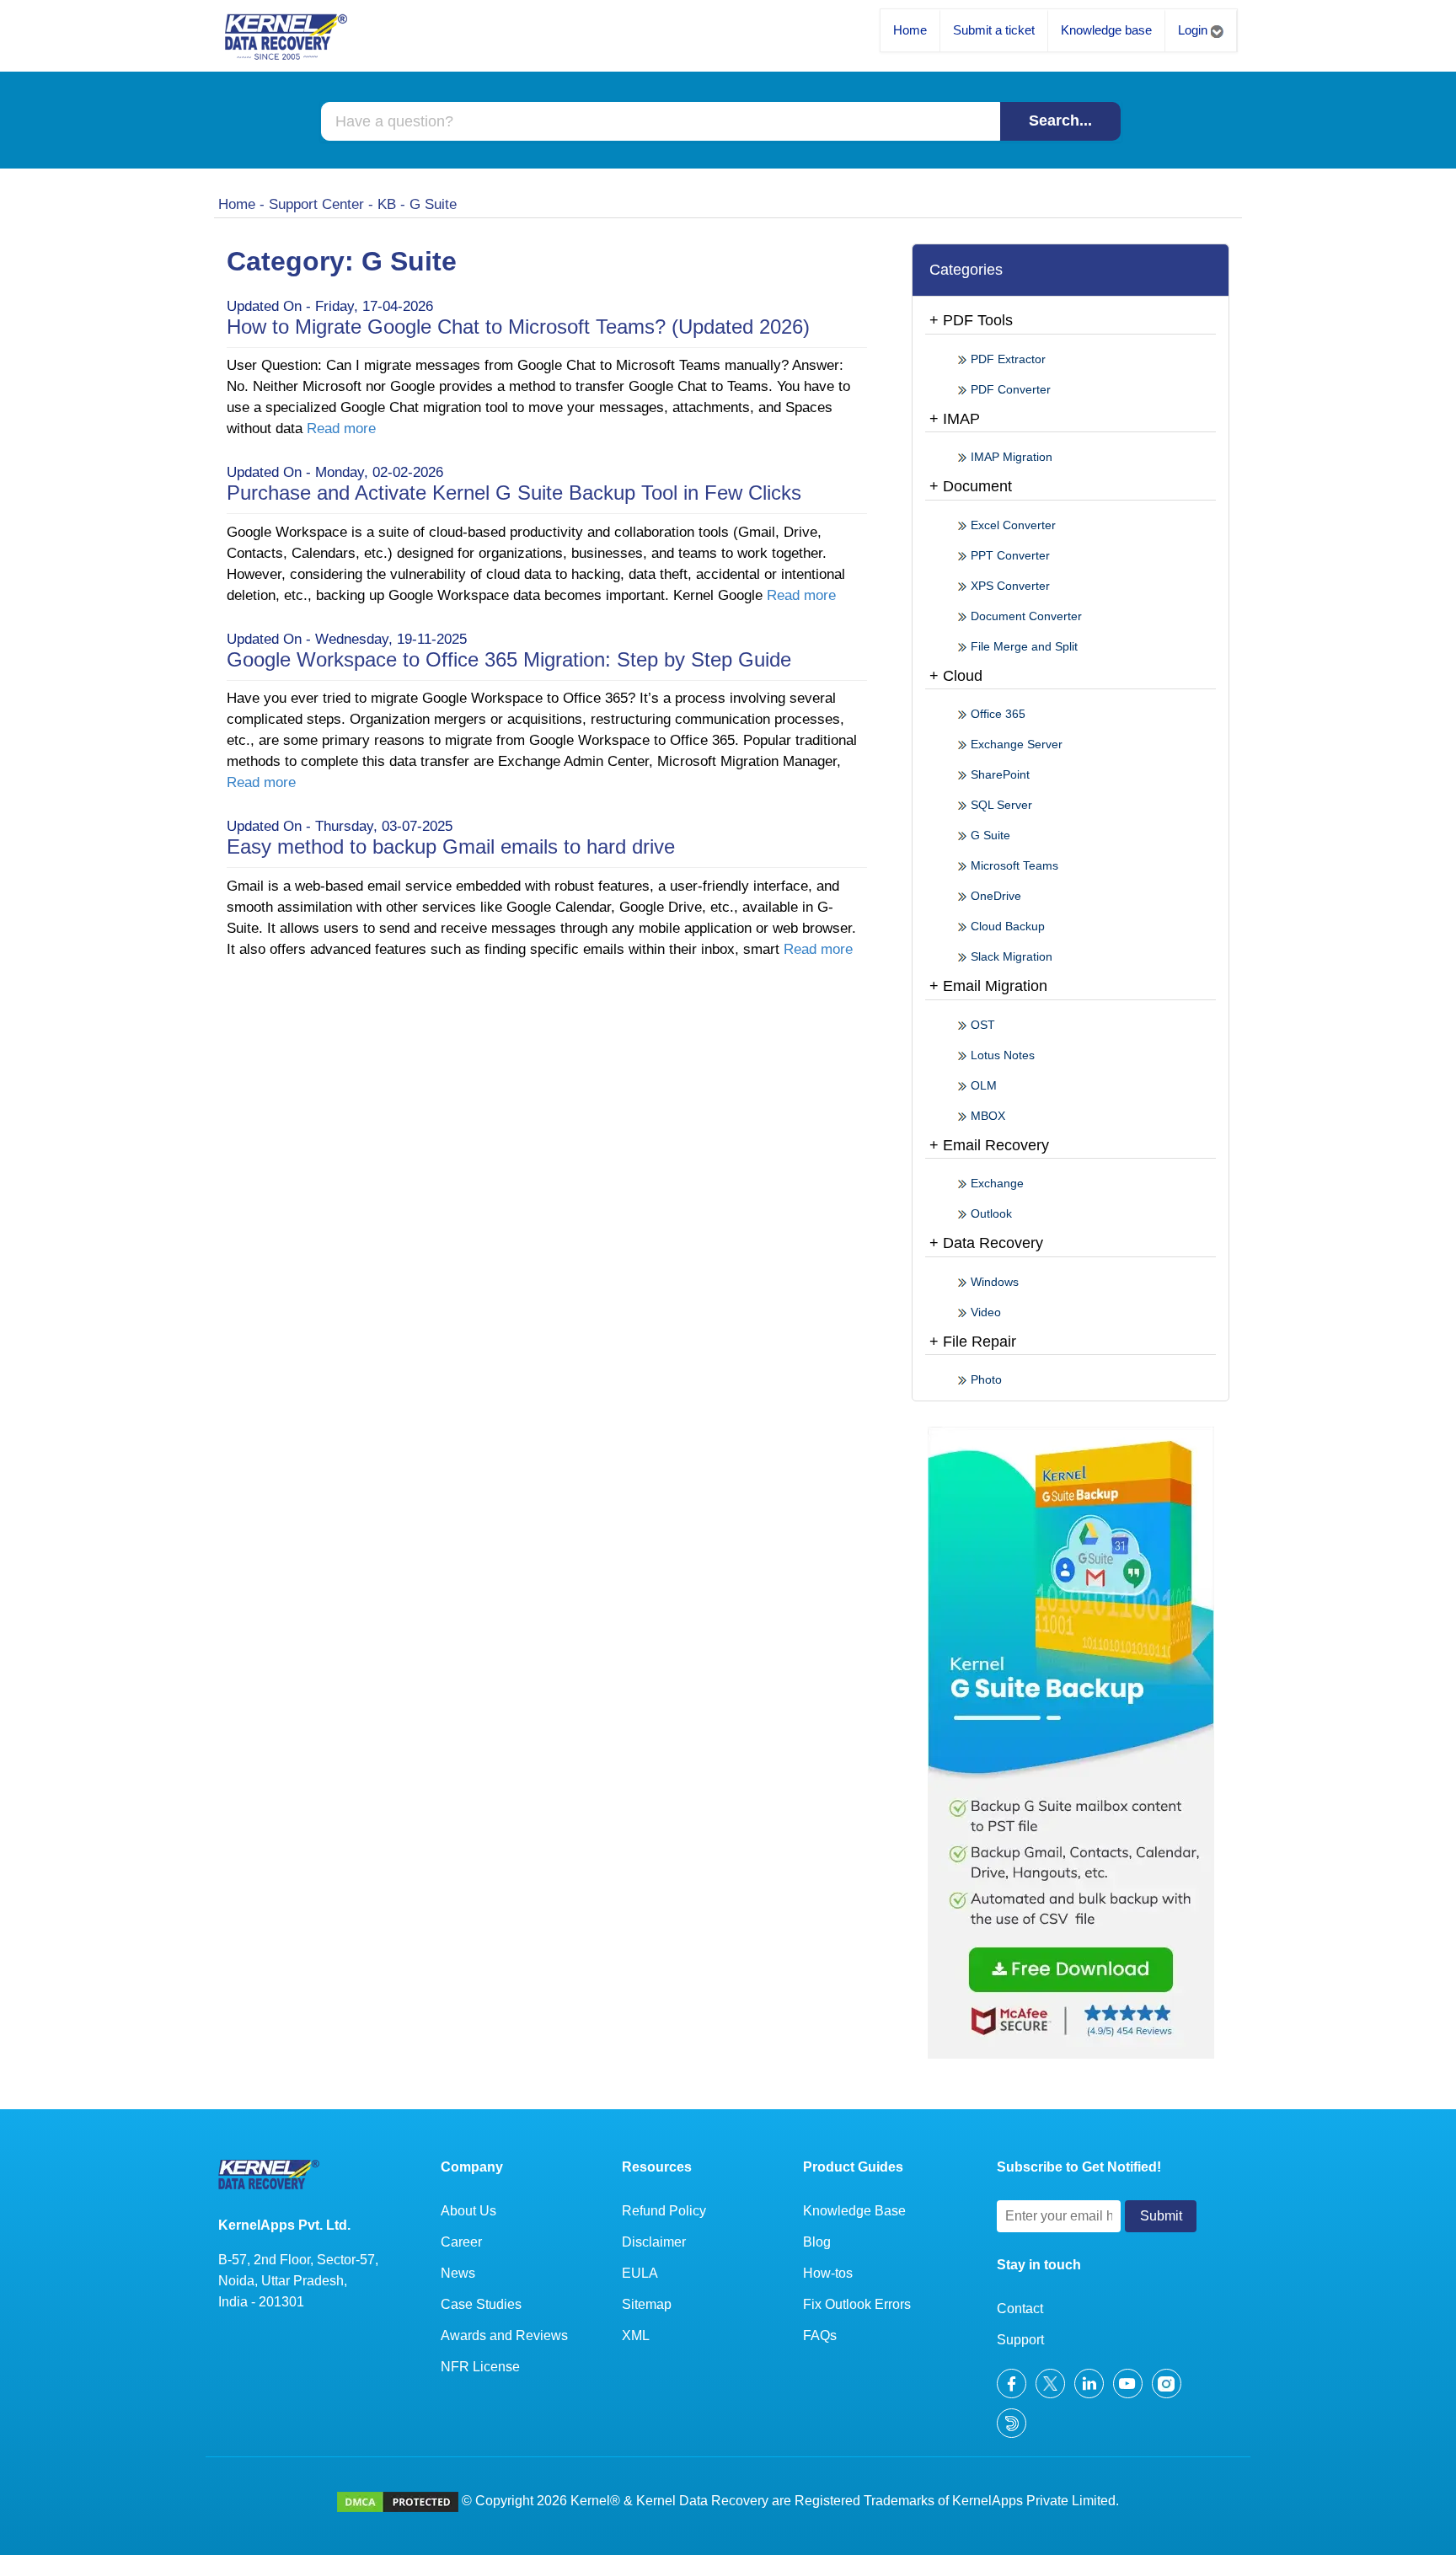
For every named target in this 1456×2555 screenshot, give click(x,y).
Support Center (316, 204)
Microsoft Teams (1013, 865)
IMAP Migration (1010, 457)
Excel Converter (1012, 525)
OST (981, 1025)
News (458, 2273)
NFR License (480, 2367)
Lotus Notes (1001, 1055)
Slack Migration (1010, 956)
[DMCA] (398, 2501)
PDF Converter (1009, 389)
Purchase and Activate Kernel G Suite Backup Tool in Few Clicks (514, 493)
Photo (985, 1379)
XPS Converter (1009, 586)
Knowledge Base (854, 2211)
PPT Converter (1009, 555)
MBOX (986, 1116)
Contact (1020, 2309)
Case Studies (481, 2304)
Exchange (996, 1183)
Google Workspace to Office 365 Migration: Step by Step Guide (509, 659)
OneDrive (994, 896)
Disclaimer (654, 2242)
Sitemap (647, 2304)
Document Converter (1025, 616)
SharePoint (998, 774)
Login (1194, 30)
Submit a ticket (994, 30)
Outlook (990, 1213)
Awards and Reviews (504, 2335)
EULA (640, 2273)
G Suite (989, 835)
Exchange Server (1015, 744)
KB (387, 204)
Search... (1060, 121)
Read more (341, 429)
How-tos (828, 2273)
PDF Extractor (1006, 359)
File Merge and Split (1022, 646)
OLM (982, 1085)
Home (910, 30)
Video (984, 1312)
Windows (993, 1282)
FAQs (820, 2335)
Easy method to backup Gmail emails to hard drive (451, 846)
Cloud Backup (1006, 926)
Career (461, 2242)
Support (1020, 2340)
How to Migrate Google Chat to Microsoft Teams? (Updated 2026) (518, 327)
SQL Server (1000, 805)
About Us (468, 2211)
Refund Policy (664, 2211)
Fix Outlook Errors (857, 2304)
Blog (817, 2242)
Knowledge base (1106, 30)
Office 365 (996, 714)
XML (636, 2335)
